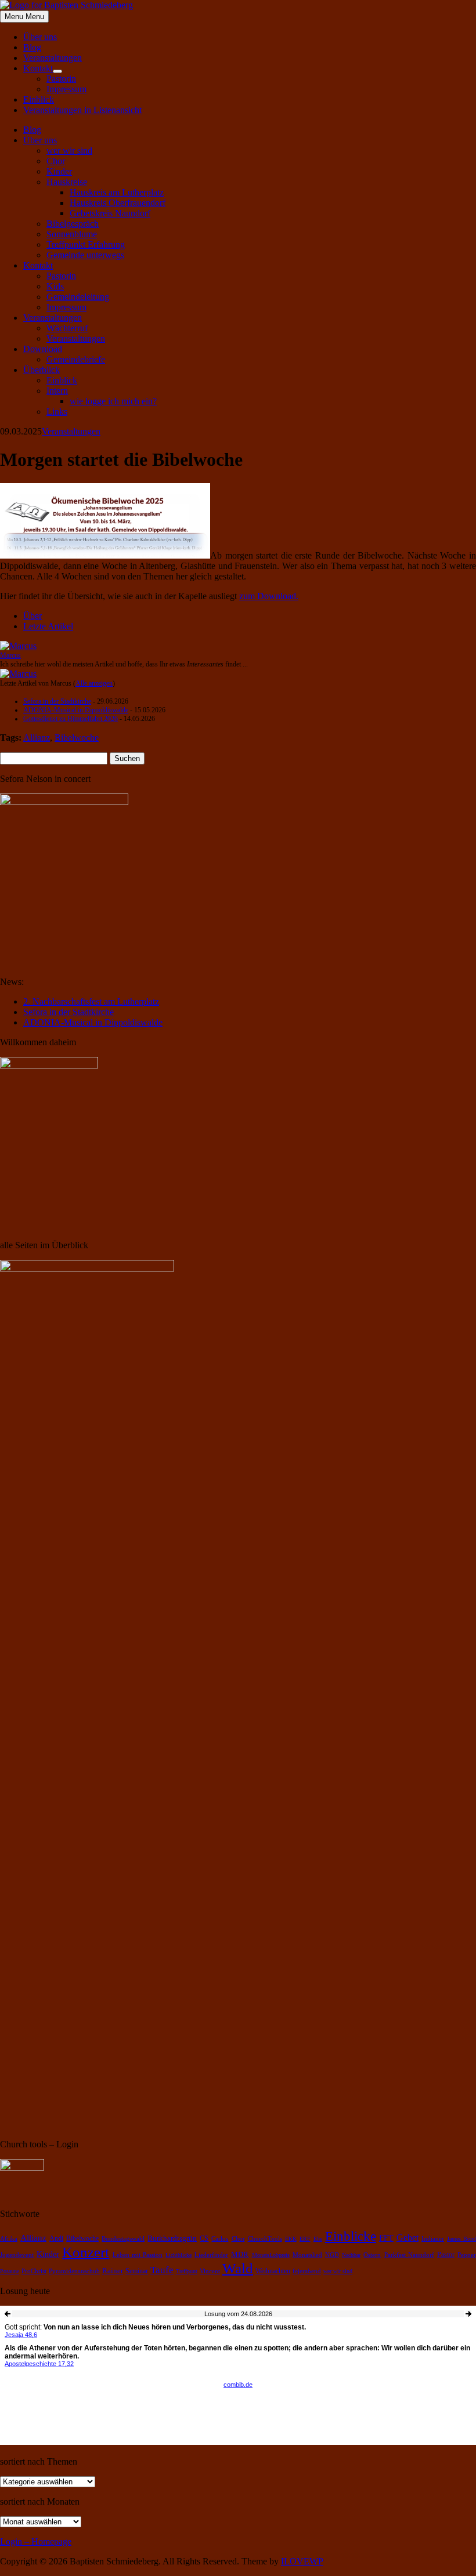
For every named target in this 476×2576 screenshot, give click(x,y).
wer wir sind (69, 151)
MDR (240, 2255)
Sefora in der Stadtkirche (57, 701)
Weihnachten (273, 2271)
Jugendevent (17, 2255)
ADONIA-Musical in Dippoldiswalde (76, 710)
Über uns (40, 37)
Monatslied (307, 2255)
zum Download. (269, 596)
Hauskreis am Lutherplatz (117, 192)
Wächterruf (67, 328)
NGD (332, 2255)
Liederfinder (211, 2255)
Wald (238, 2268)
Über (33, 616)
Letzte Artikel (48, 626)
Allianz (37, 738)
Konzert (86, 2252)
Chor (56, 161)
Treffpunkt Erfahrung (86, 244)
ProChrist (34, 2271)
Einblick (39, 99)
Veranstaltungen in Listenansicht (82, 110)
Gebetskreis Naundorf (110, 213)
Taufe (162, 2270)
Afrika (9, 2239)
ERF (305, 2239)
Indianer (433, 2239)
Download (43, 349)
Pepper (467, 2255)
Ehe (318, 2239)
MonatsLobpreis (271, 2255)
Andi (56, 2239)
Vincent (210, 2271)
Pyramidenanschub (74, 2271)
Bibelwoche (77, 738)
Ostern (372, 2255)
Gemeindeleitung (78, 297)
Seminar (137, 2271)
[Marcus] (18, 646)
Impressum (66, 89)
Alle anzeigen (94, 683)
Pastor (446, 2255)
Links (57, 412)
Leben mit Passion (138, 2255)
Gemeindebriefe (76, 359)
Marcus (10, 655)
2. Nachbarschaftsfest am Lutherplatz (91, 1001)
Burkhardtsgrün (172, 2238)
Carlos (220, 2239)
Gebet (408, 2238)
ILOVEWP (302, 2561)
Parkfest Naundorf (409, 2255)
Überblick (42, 370)
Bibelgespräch (73, 224)
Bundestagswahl (123, 2239)
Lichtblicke (178, 2255)
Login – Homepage (36, 2541)
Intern (57, 391)
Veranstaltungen (53, 58)
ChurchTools (265, 2239)
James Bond (461, 2239)
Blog (32, 47)
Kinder (59, 171)
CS (204, 2239)
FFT (386, 2238)
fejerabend (307, 2271)
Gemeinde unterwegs (85, 255)
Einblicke (351, 2236)
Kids (55, 286)
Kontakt (38, 68)
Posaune (10, 2271)
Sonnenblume (72, 234)
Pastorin (61, 79)
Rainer (113, 2271)
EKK (291, 2239)
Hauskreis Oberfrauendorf (118, 203)
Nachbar (351, 2255)
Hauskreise (67, 182)
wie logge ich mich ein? (113, 401)
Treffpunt (187, 2271)
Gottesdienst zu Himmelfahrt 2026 (71, 719)
